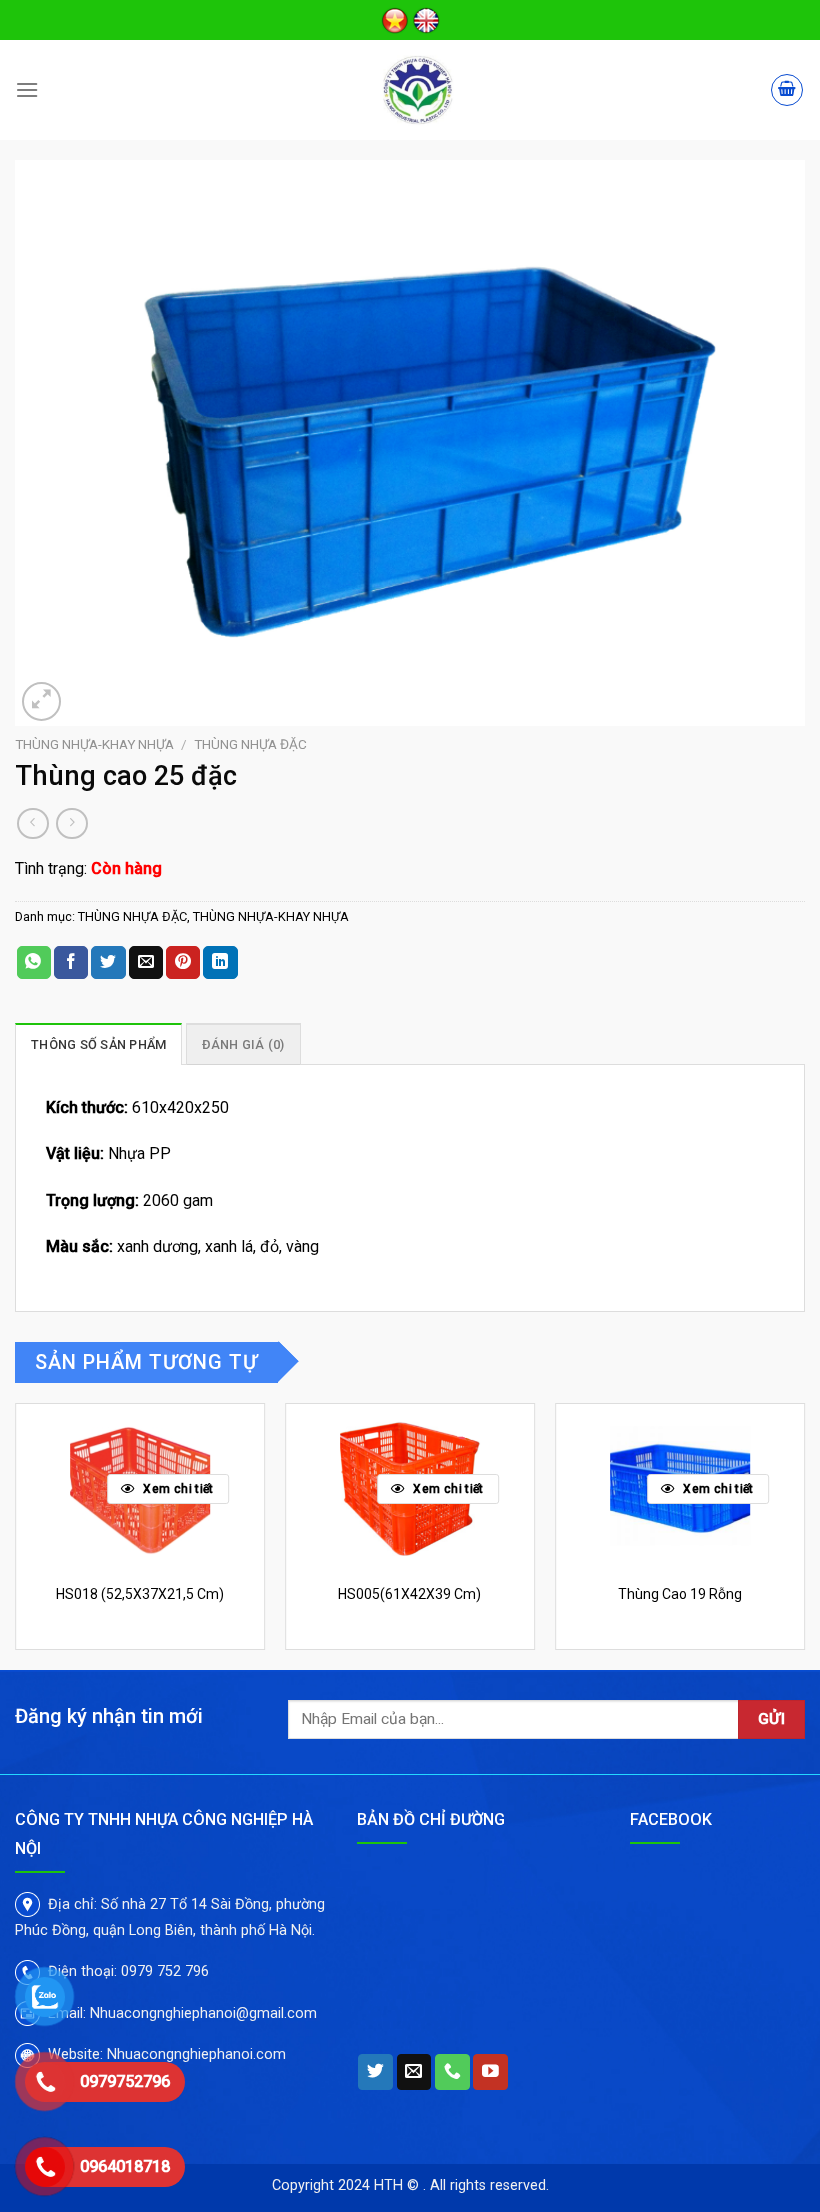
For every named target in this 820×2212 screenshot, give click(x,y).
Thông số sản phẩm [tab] (98, 1044)
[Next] (804, 1534)
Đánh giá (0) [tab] (243, 1044)
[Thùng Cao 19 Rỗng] (680, 1488)
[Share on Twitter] (108, 963)
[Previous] (16, 1534)
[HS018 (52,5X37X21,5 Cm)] (140, 1488)
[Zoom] (41, 701)
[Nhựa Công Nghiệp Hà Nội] (418, 90)
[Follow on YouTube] (490, 2072)
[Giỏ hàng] (787, 90)
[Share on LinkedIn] (220, 963)
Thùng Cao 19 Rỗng (680, 1594)
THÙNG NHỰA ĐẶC (250, 744)
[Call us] (452, 2072)
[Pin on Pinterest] (183, 963)
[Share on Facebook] (71, 963)
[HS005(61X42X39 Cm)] (410, 1488)
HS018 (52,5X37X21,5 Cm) (140, 1594)
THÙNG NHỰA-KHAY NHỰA (94, 744)
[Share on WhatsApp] (34, 963)
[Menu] (27, 89)
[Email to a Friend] (146, 963)
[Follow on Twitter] (375, 2072)
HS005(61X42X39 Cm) (409, 1594)
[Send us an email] (414, 2072)
